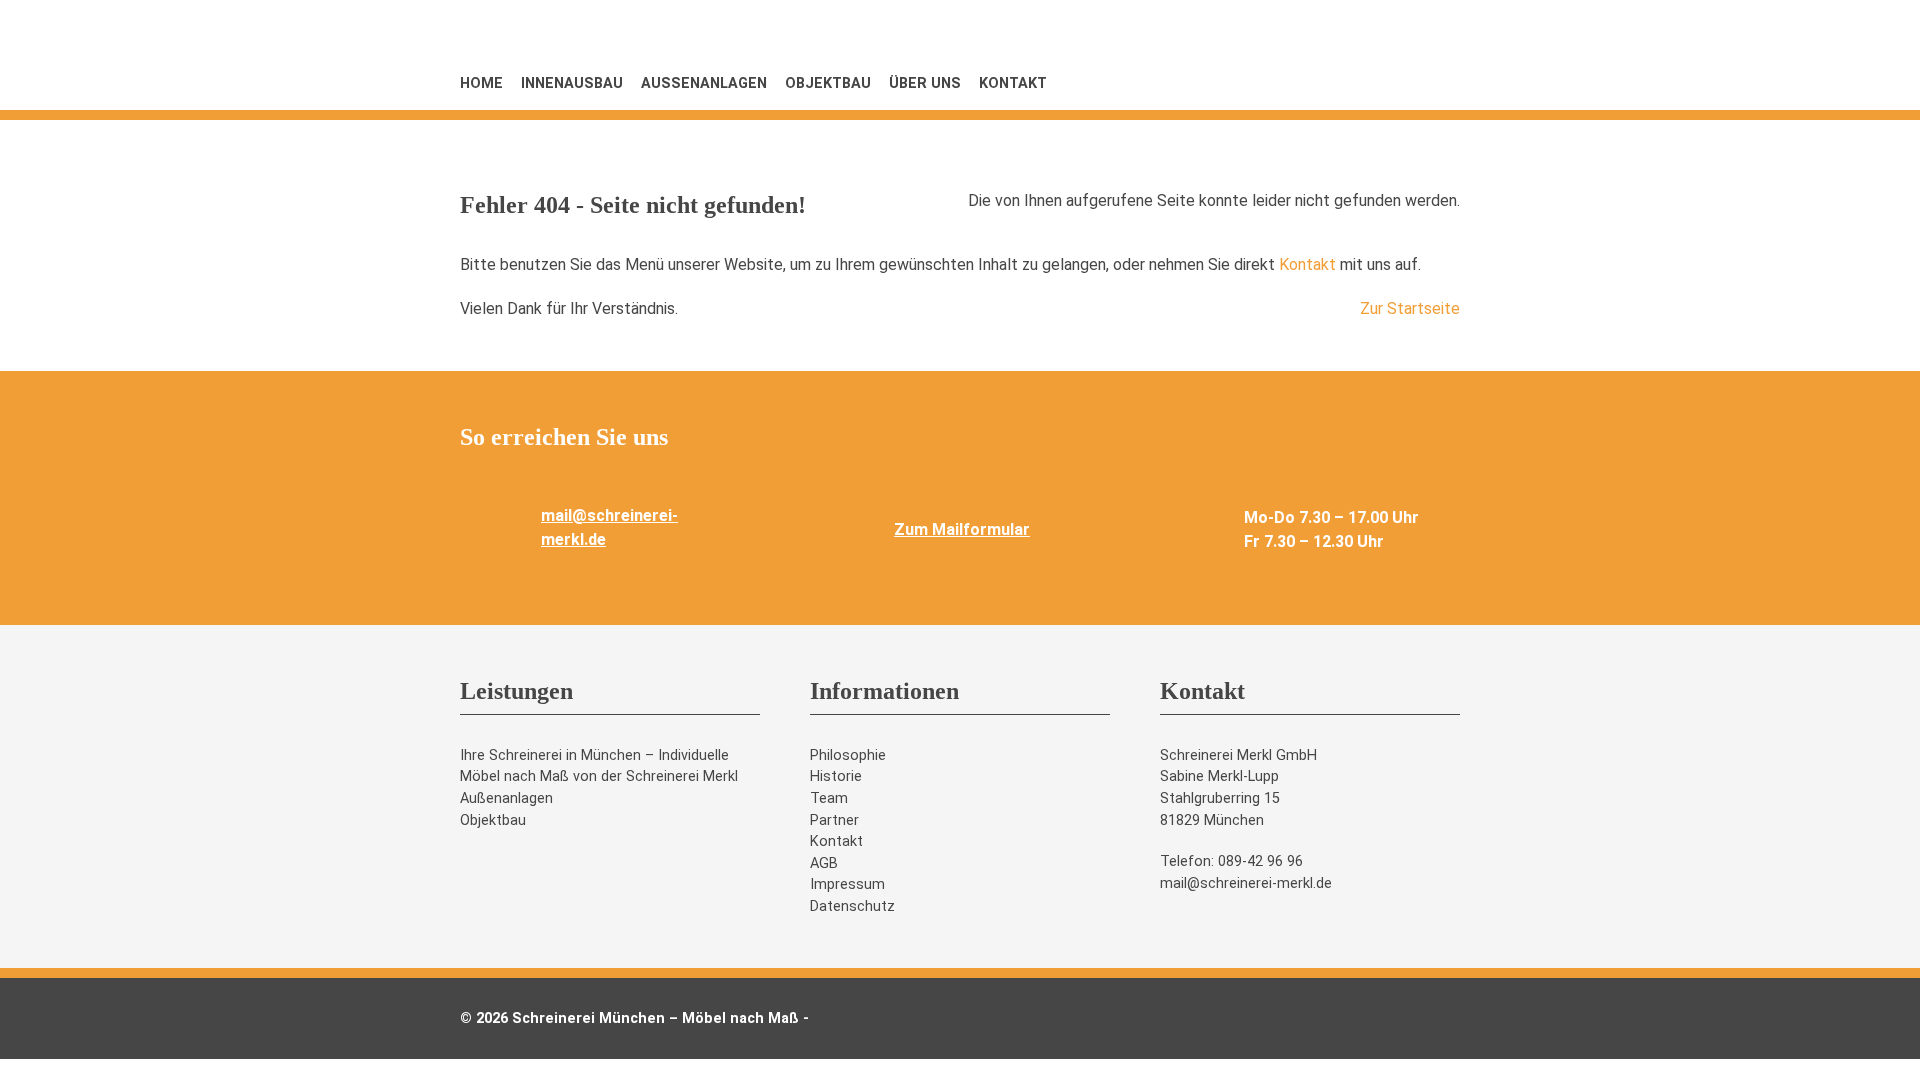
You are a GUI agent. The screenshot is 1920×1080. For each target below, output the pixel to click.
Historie (836, 776)
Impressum (847, 884)
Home (481, 83)
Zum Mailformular (962, 529)
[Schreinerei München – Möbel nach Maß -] (1310, 165)
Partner (834, 820)
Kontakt (1013, 83)
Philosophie (848, 755)
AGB (824, 863)
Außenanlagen (704, 83)
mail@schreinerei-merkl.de (1246, 883)
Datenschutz (852, 906)
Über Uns (925, 83)
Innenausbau (572, 83)
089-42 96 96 (1260, 861)
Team (829, 798)
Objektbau (828, 83)
